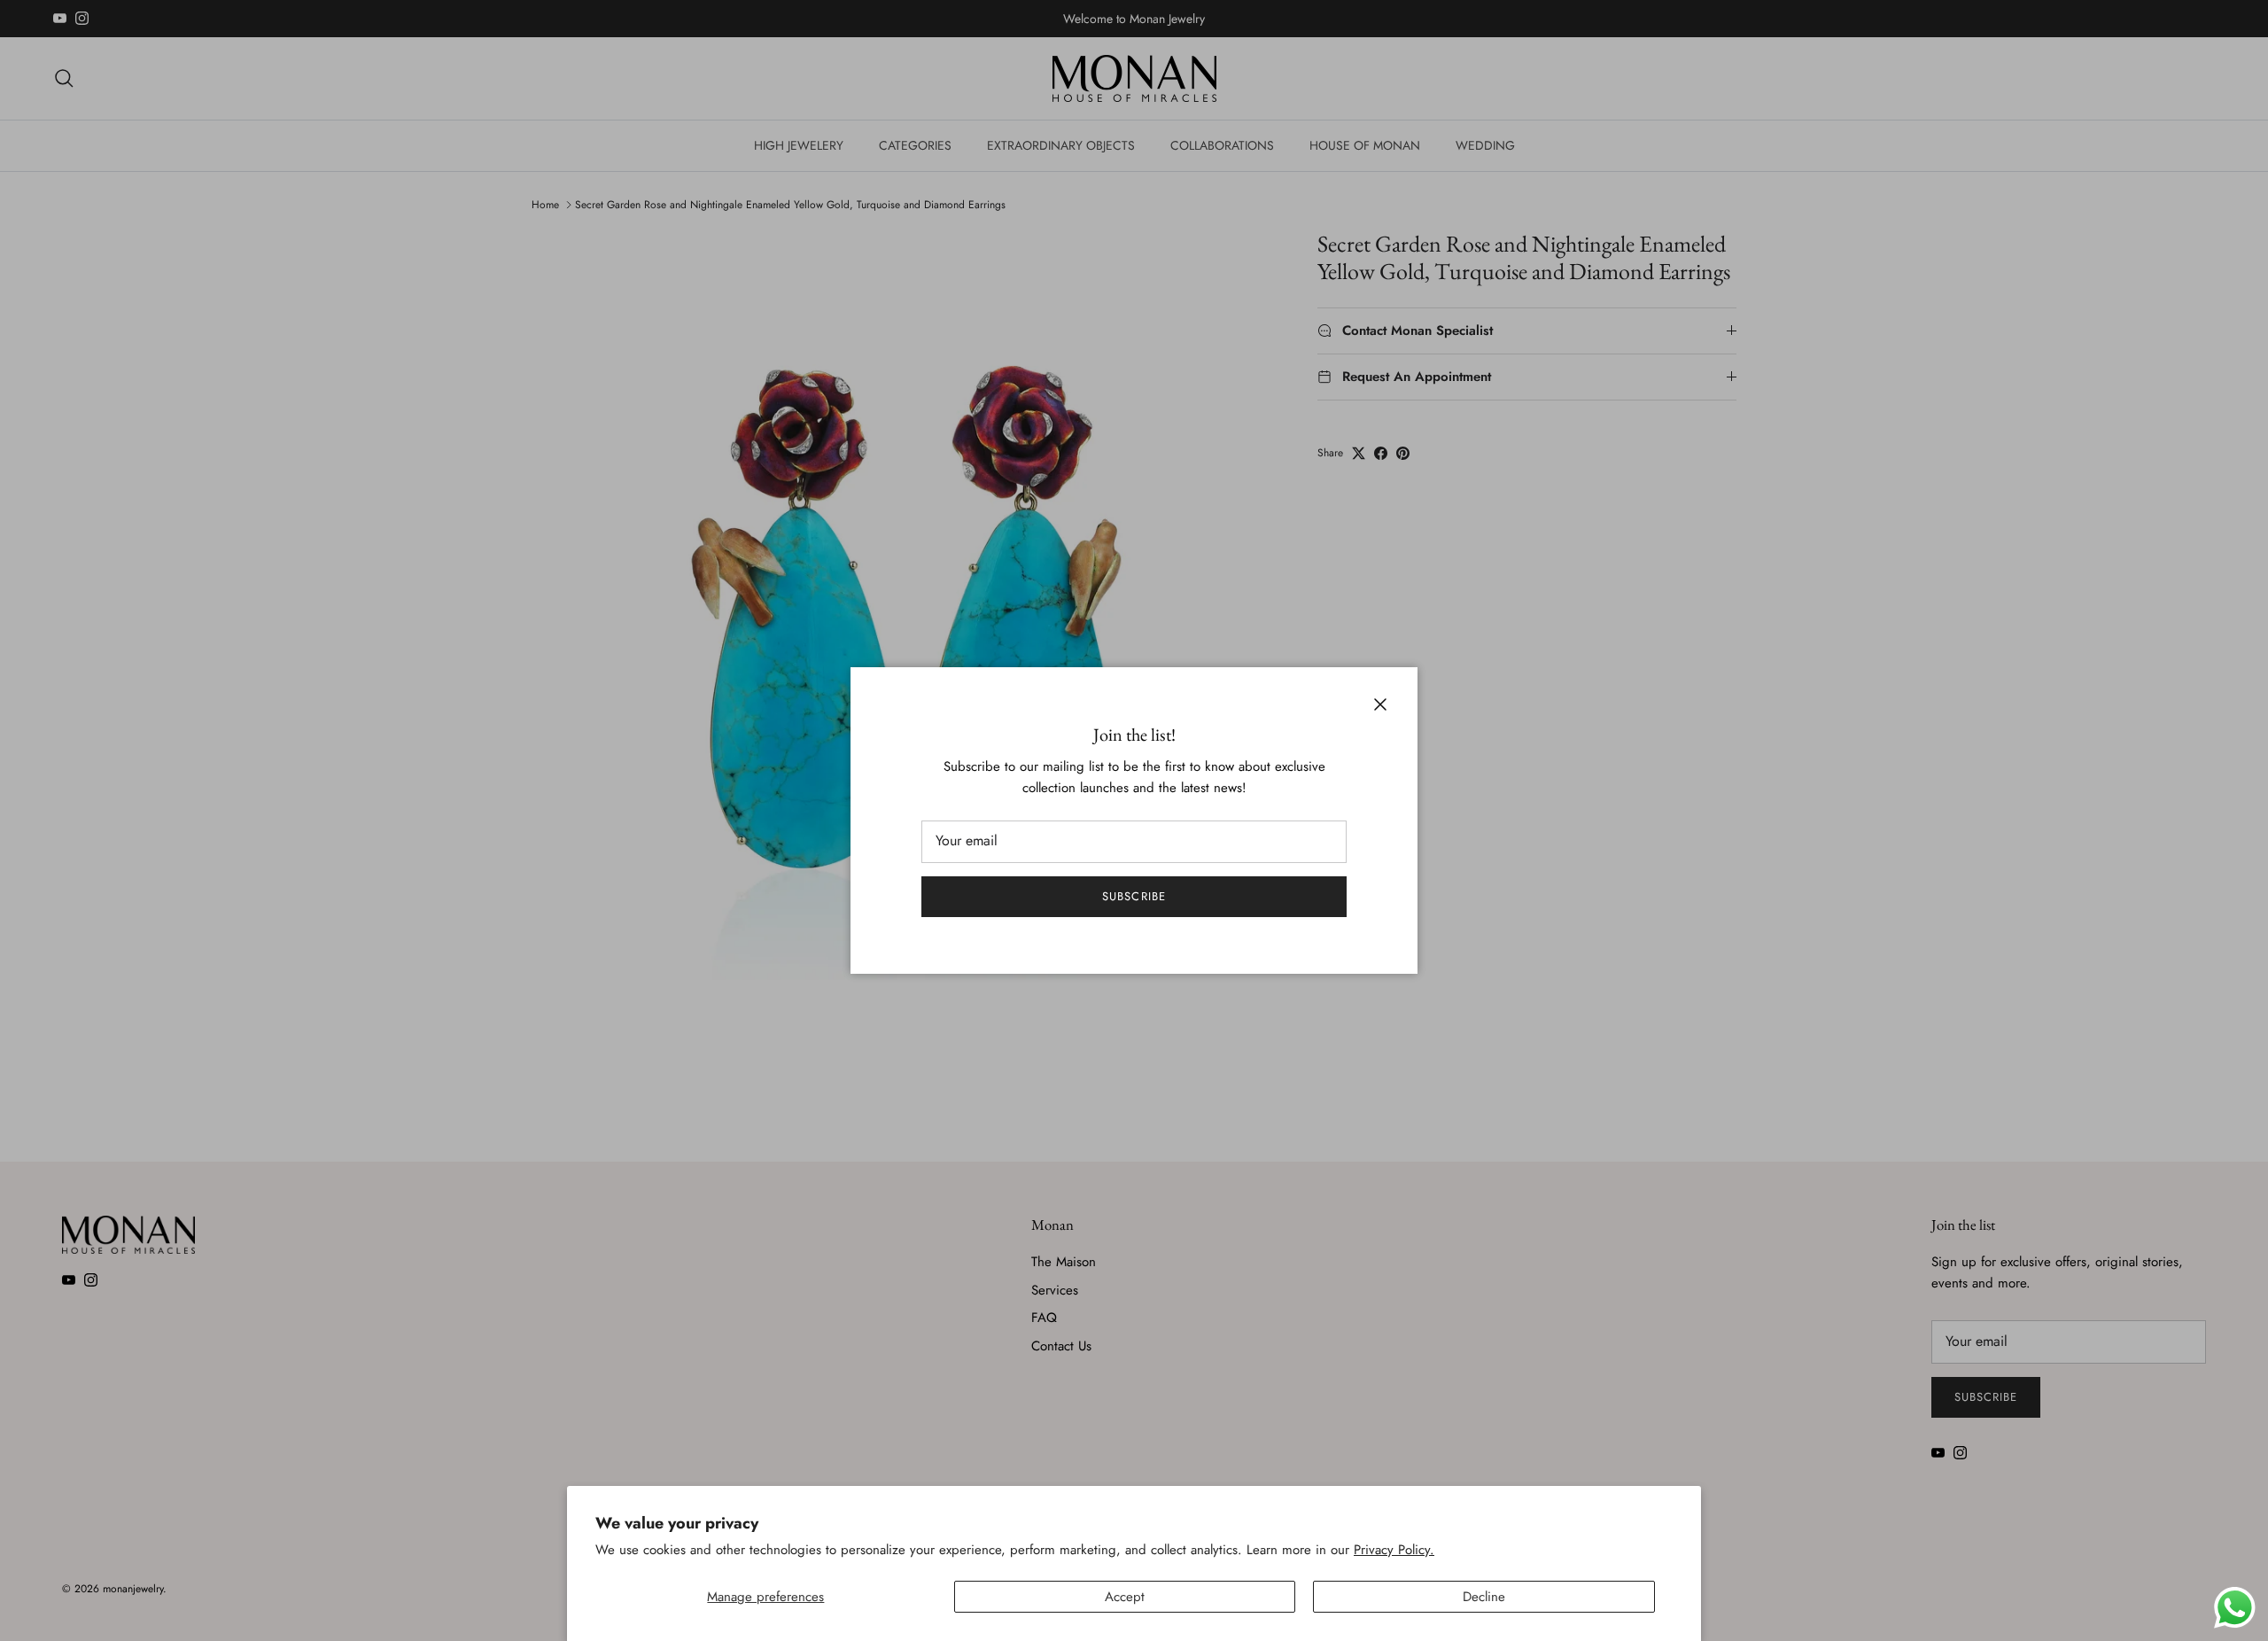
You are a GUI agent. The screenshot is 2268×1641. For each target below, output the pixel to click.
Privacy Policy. (1394, 1550)
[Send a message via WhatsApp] (2235, 1608)
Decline (1484, 1597)
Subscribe (1134, 896)
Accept (1125, 1597)
